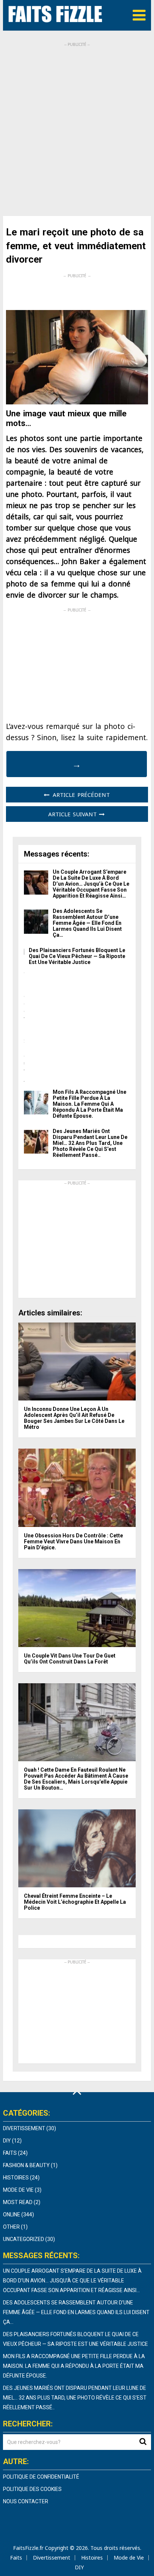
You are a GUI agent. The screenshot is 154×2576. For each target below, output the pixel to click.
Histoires (16, 2178)
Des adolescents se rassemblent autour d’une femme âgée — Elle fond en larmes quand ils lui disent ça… (87, 923)
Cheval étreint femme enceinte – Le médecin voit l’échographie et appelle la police (75, 1902)
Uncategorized (24, 2239)
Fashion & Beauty (26, 2165)
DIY (7, 2141)
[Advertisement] (77, 124)
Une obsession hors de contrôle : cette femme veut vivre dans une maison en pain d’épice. (73, 1541)
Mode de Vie (18, 2190)
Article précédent (80, 795)
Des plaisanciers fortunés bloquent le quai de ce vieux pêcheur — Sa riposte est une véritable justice (77, 956)
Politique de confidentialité (41, 2477)
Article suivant (74, 814)
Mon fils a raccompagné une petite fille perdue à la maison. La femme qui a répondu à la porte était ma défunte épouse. (90, 1104)
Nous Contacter (26, 2501)
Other (11, 2227)
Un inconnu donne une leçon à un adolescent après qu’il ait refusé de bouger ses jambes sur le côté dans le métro (74, 1418)
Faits (10, 2153)
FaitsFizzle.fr (28, 2548)
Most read (18, 2202)
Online (12, 2215)
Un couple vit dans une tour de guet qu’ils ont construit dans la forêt (70, 1659)
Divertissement (24, 2128)
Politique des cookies (32, 2489)
